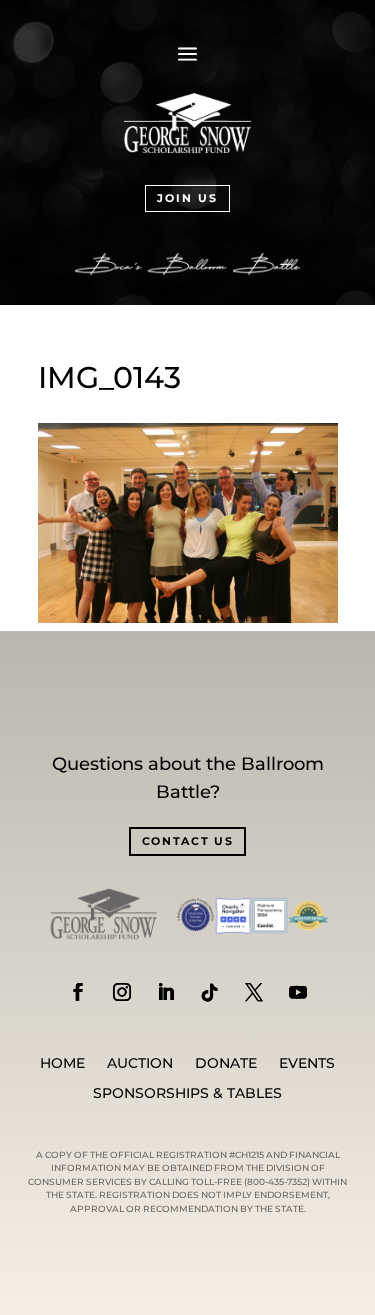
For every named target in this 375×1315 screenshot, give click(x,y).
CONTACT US (188, 841)
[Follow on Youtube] (298, 992)
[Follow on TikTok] (210, 992)
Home (62, 1064)
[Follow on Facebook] (78, 992)
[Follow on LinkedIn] (166, 992)
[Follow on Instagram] (122, 992)
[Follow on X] (254, 992)
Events (307, 1064)
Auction (140, 1064)
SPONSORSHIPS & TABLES (187, 1094)
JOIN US (187, 198)
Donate (226, 1064)
